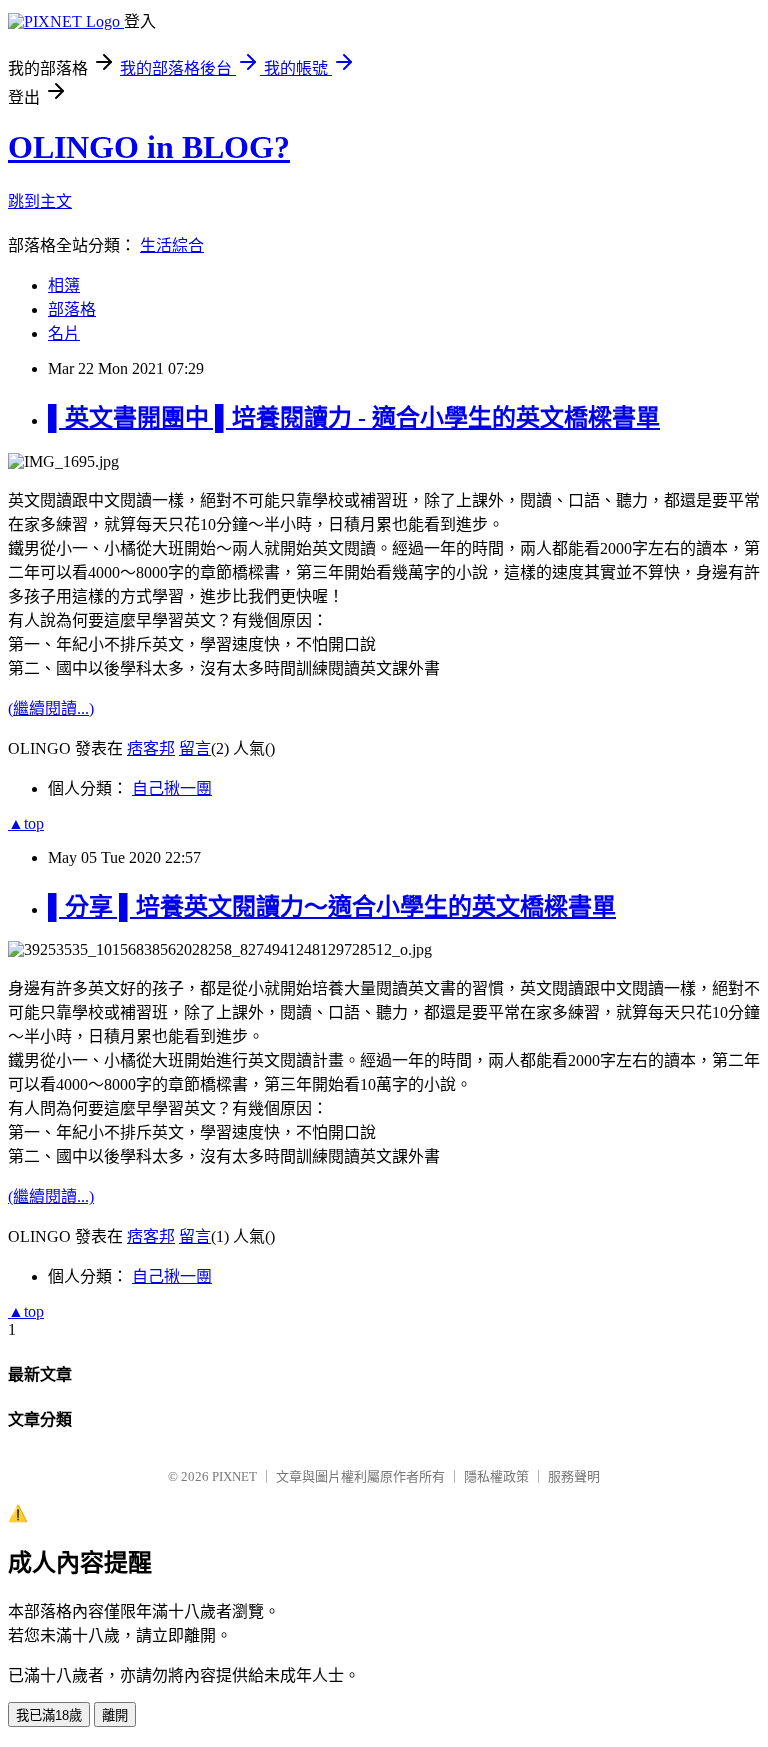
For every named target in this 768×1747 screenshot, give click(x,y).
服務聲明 (574, 1476)
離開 (115, 1715)
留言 (195, 748)
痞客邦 (151, 748)
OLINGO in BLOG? (149, 147)
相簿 (64, 285)
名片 (64, 333)
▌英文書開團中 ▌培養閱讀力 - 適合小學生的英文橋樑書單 (354, 418)
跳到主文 (40, 201)
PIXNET (234, 1476)
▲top (26, 823)
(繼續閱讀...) (51, 708)
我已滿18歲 (49, 1715)
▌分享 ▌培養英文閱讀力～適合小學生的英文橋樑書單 (332, 907)
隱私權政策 (496, 1476)
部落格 (72, 309)
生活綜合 (172, 245)
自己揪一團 (172, 788)
